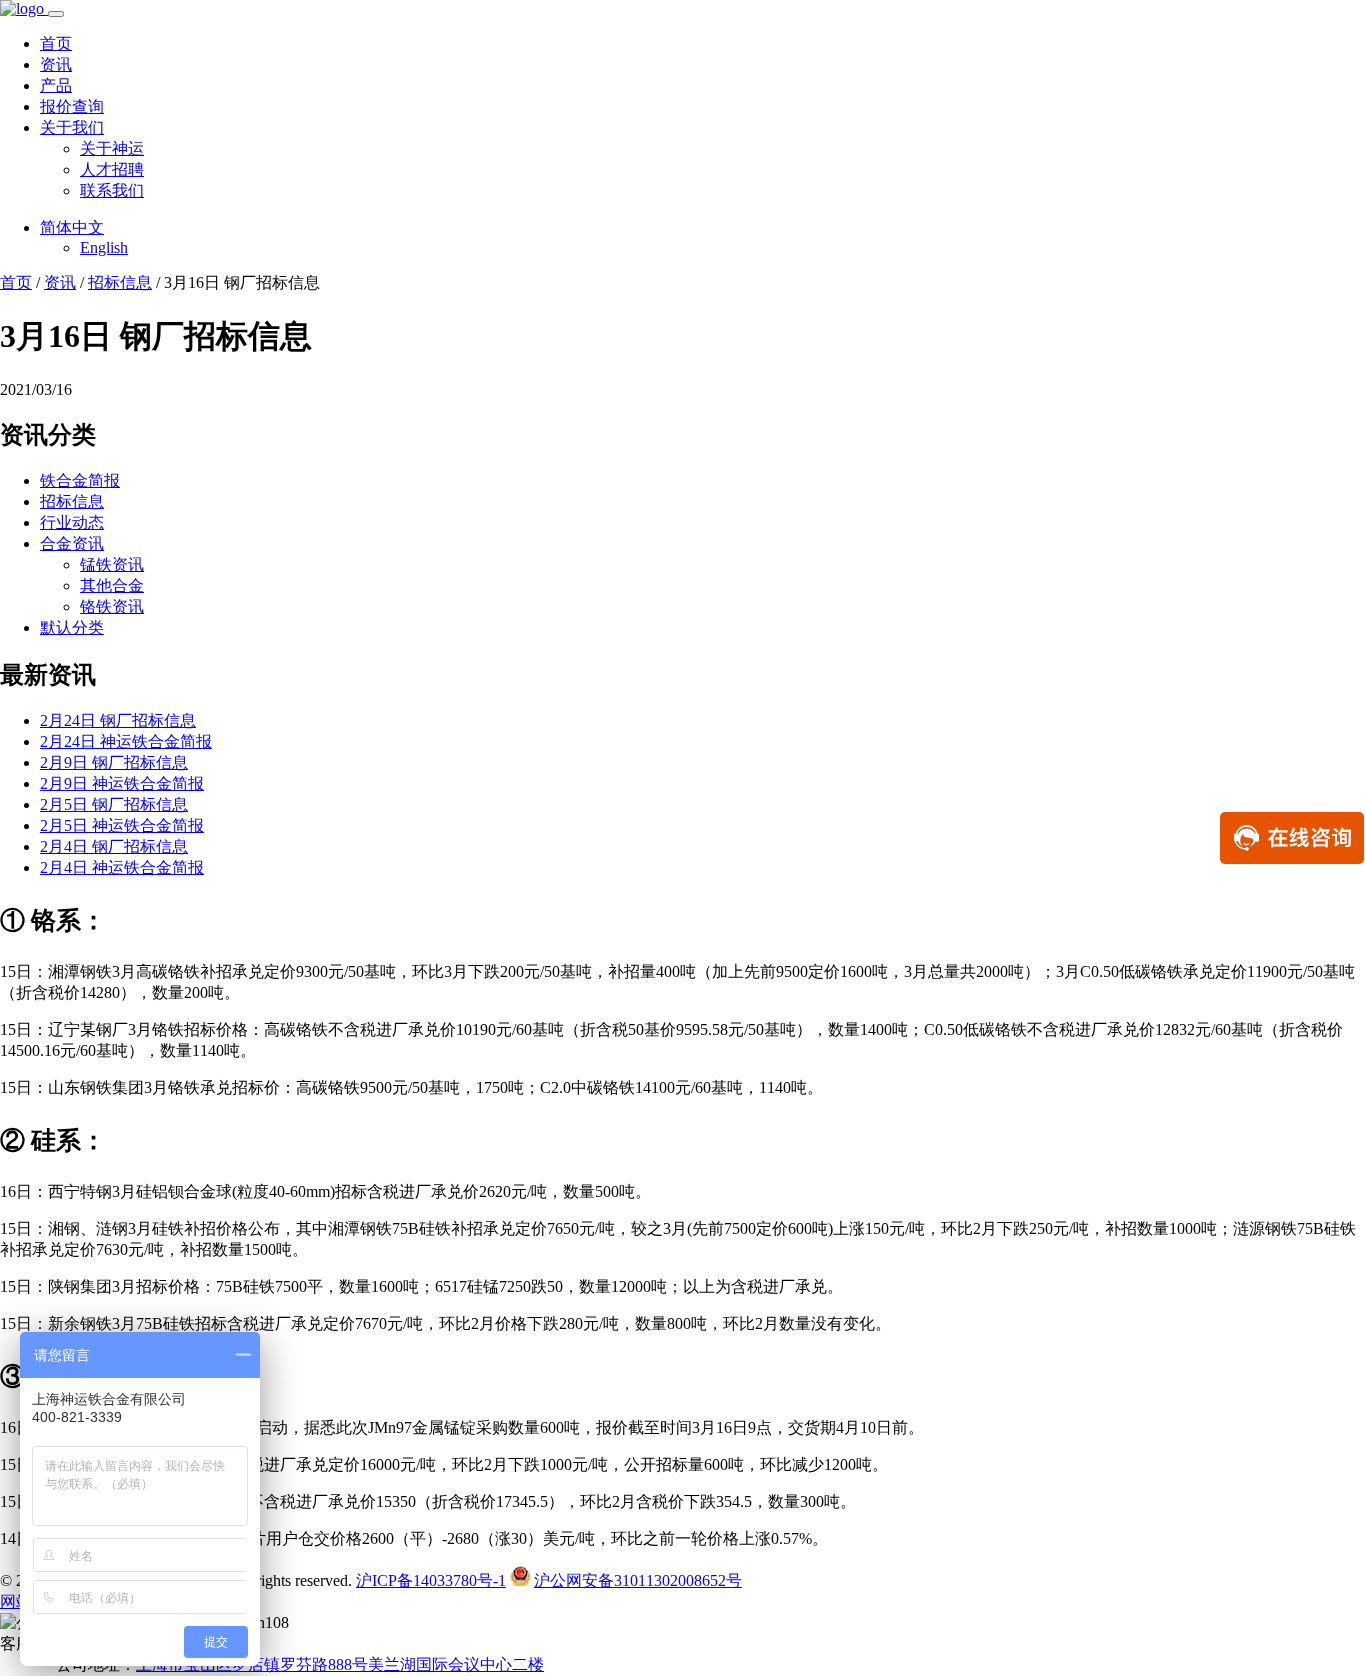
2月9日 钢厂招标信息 (114, 762)
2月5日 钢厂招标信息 (114, 804)
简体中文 (72, 227)
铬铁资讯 (112, 606)
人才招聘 (112, 169)
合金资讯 (72, 543)
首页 (56, 43)
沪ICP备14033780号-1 (431, 1580)
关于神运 (112, 148)
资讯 (56, 64)
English (104, 247)
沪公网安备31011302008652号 (638, 1580)
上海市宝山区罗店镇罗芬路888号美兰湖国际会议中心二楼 (340, 1664)
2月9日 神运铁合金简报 (122, 783)
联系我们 (112, 190)
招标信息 (120, 282)
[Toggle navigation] (56, 14)
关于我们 (72, 127)
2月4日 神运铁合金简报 (122, 867)
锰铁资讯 (112, 564)
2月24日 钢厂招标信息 (118, 720)
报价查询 (72, 106)
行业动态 (72, 522)
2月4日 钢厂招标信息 (114, 846)
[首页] (24, 8)
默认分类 (72, 627)
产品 (56, 85)
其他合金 (112, 585)
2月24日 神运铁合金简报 (126, 741)
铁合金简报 (80, 480)
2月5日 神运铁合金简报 (122, 825)
